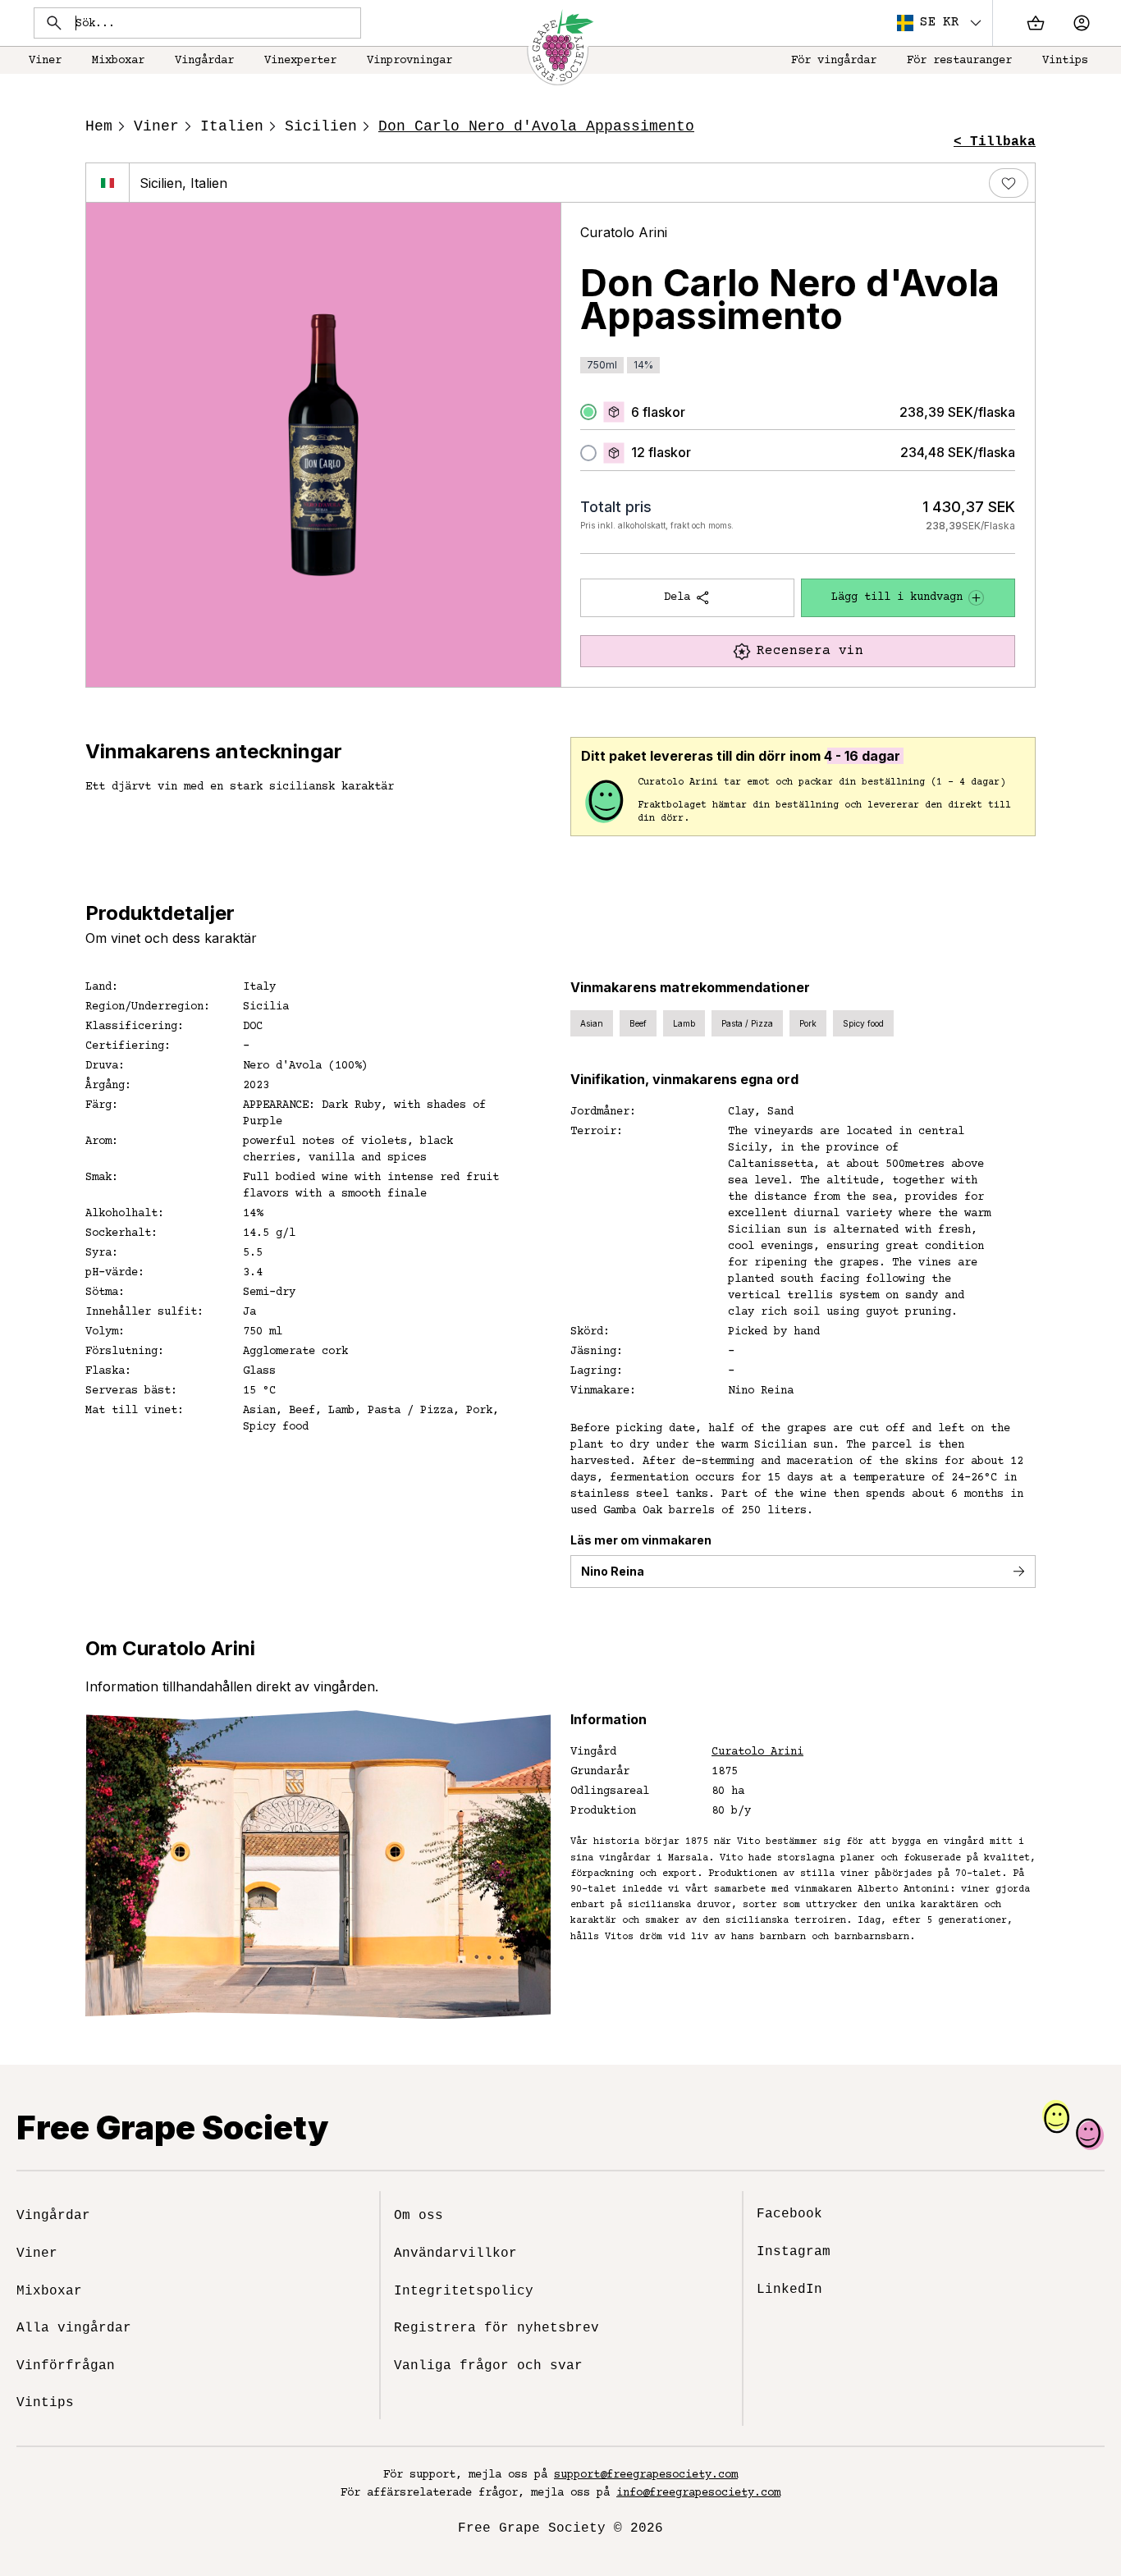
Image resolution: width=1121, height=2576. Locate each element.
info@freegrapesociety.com (698, 2493)
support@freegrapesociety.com (646, 2475)
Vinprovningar (410, 61)
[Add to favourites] (1009, 183)
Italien (232, 126)
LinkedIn (789, 2290)
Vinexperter (300, 61)
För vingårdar (834, 61)
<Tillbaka (995, 142)
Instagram (794, 2252)
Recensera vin (810, 651)
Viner (45, 61)
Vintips (1065, 61)
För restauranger (959, 61)
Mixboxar (118, 61)
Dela (677, 597)
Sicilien (321, 126)
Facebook (789, 2214)
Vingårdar (204, 61)
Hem (99, 126)
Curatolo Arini (624, 232)
